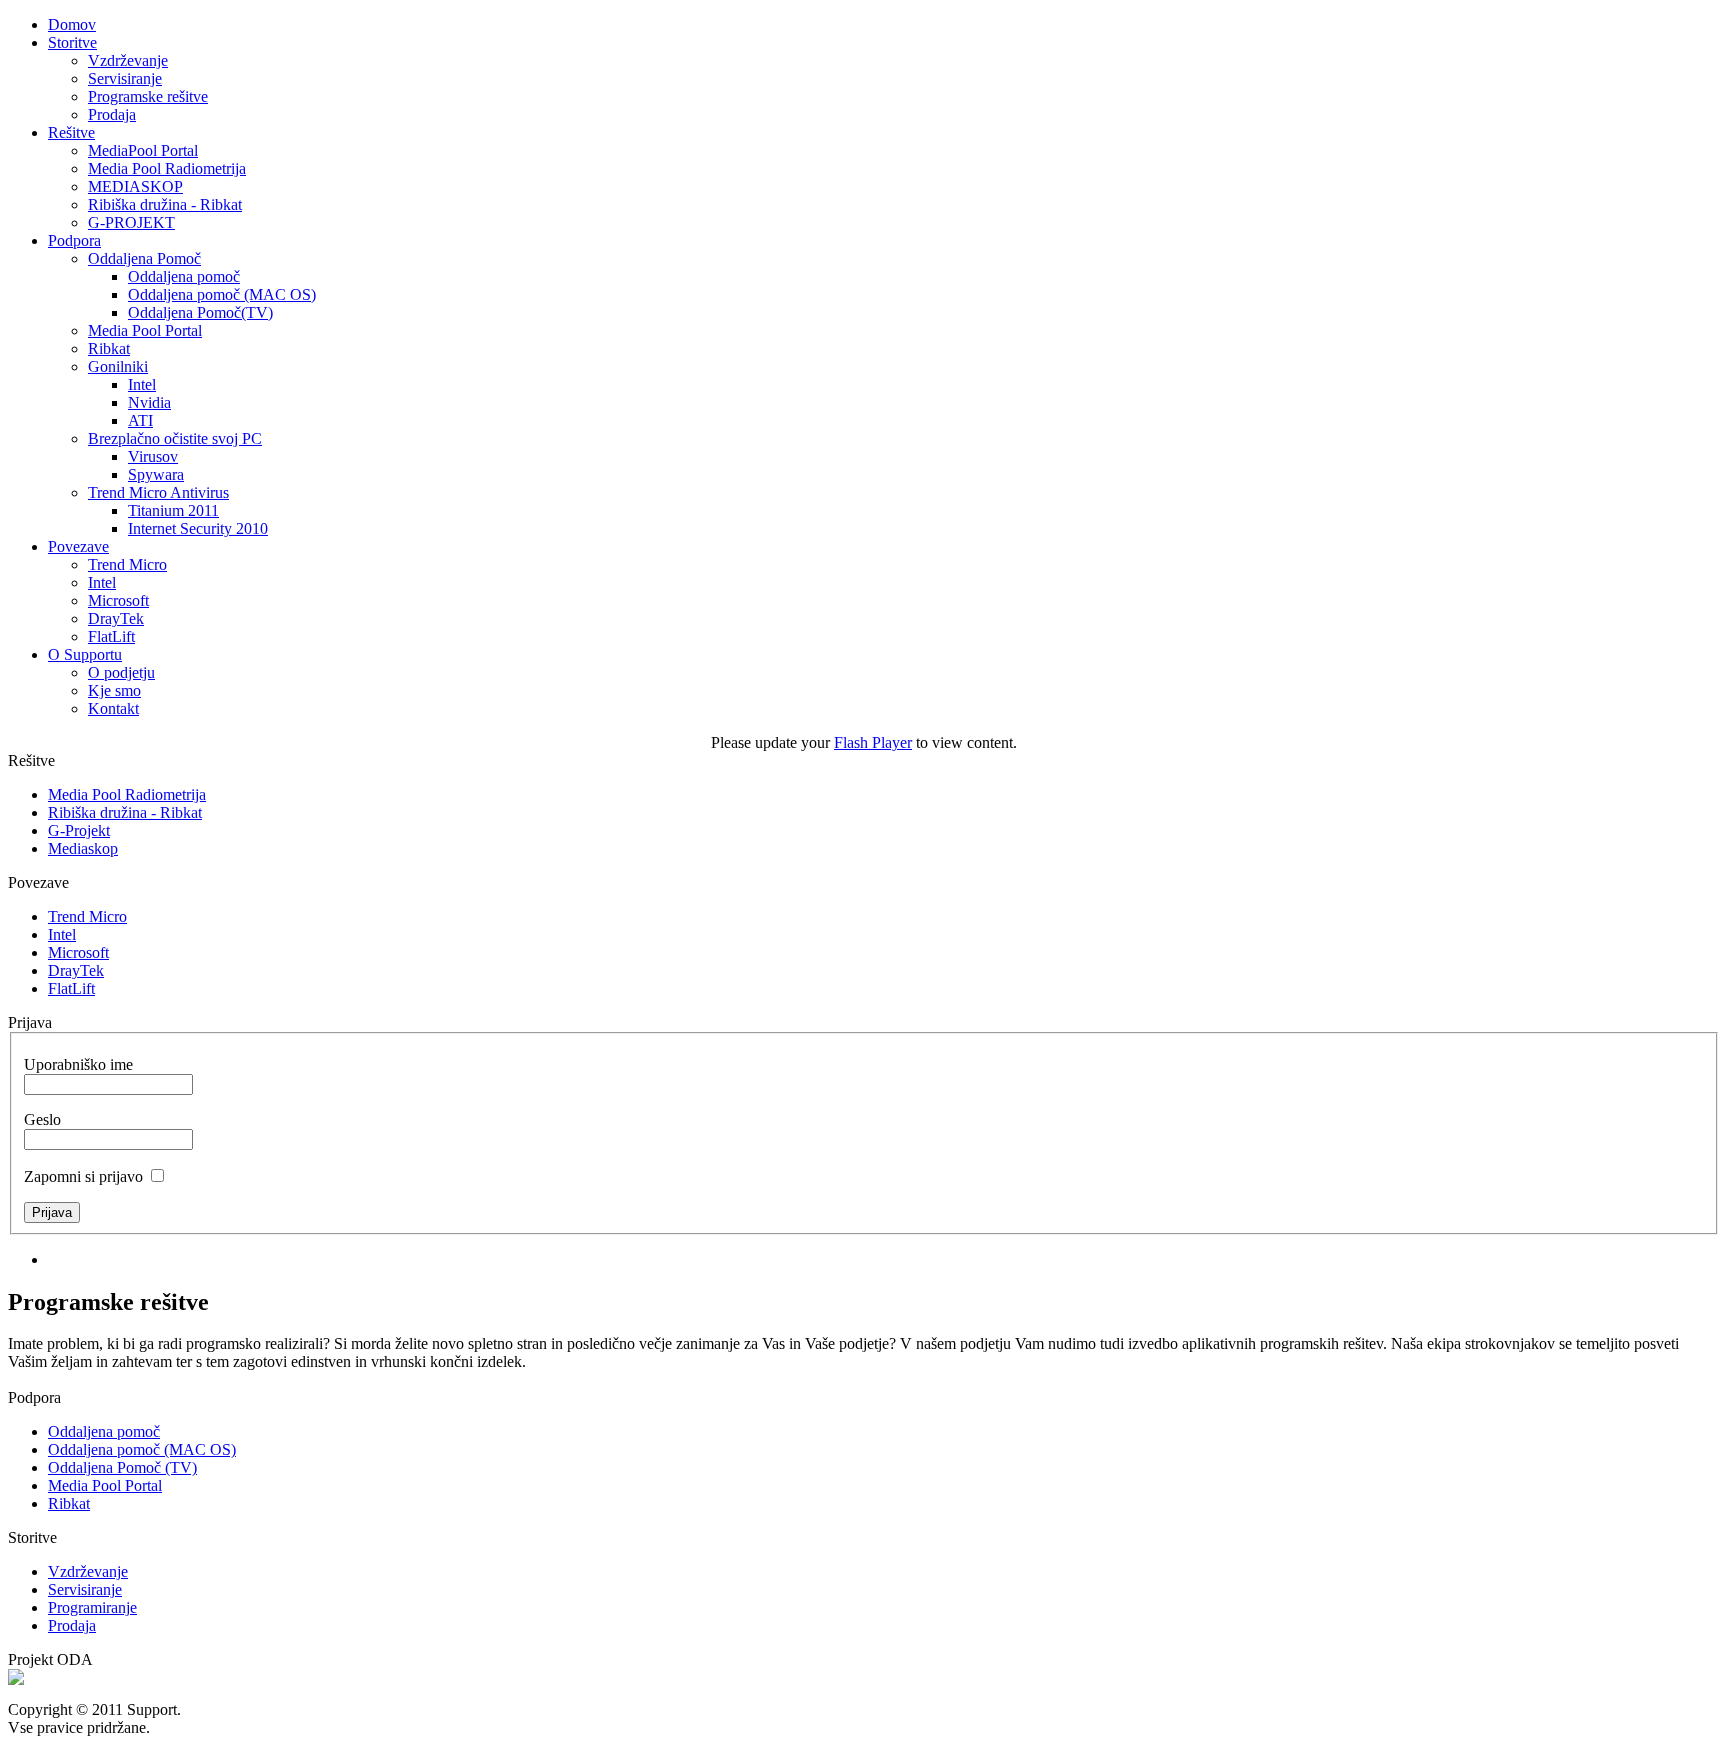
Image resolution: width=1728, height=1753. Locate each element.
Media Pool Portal (145, 330)
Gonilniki (118, 366)
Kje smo (114, 690)
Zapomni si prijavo (83, 1176)
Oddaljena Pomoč (144, 258)
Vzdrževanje (128, 60)
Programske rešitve (148, 96)
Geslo (42, 1119)
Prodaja (112, 114)
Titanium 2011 (173, 510)
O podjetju (121, 672)
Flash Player (873, 742)
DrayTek (116, 618)
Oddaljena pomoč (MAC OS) (222, 294)
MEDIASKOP (135, 186)
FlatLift (111, 636)
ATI (140, 420)
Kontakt (113, 708)
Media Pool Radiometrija (167, 168)
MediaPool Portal (143, 150)
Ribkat (109, 348)
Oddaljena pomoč (184, 276)
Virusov (153, 456)
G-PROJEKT (131, 222)
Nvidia (149, 402)
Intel (142, 384)
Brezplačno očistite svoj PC (175, 438)
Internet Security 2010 (198, 528)
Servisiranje (125, 78)
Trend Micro (127, 564)
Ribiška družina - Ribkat (165, 204)
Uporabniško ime (78, 1064)
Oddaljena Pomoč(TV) (200, 312)
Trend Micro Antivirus (158, 492)
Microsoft (118, 600)
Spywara (156, 474)
